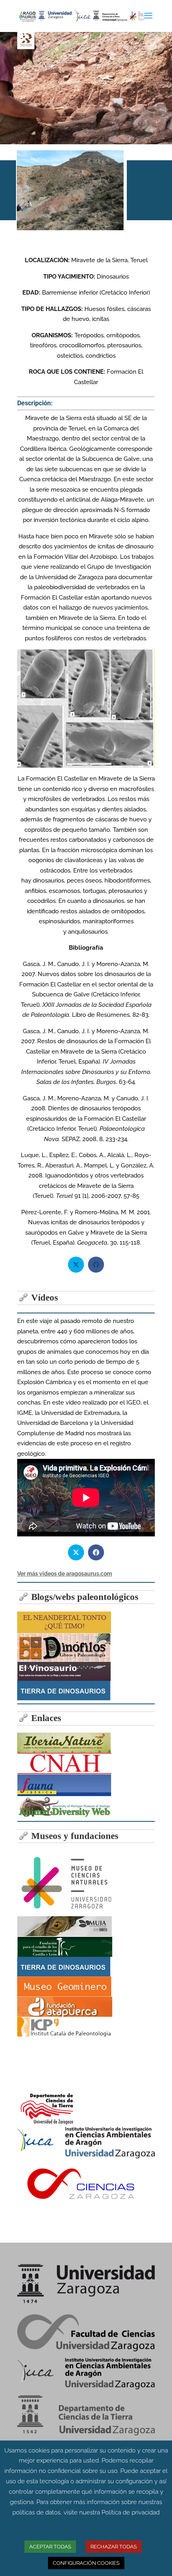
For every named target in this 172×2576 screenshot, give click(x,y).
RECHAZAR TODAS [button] (114, 2547)
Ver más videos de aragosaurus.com (65, 1574)
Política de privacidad (131, 2512)
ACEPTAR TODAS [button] (50, 2547)
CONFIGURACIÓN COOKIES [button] (86, 2563)
